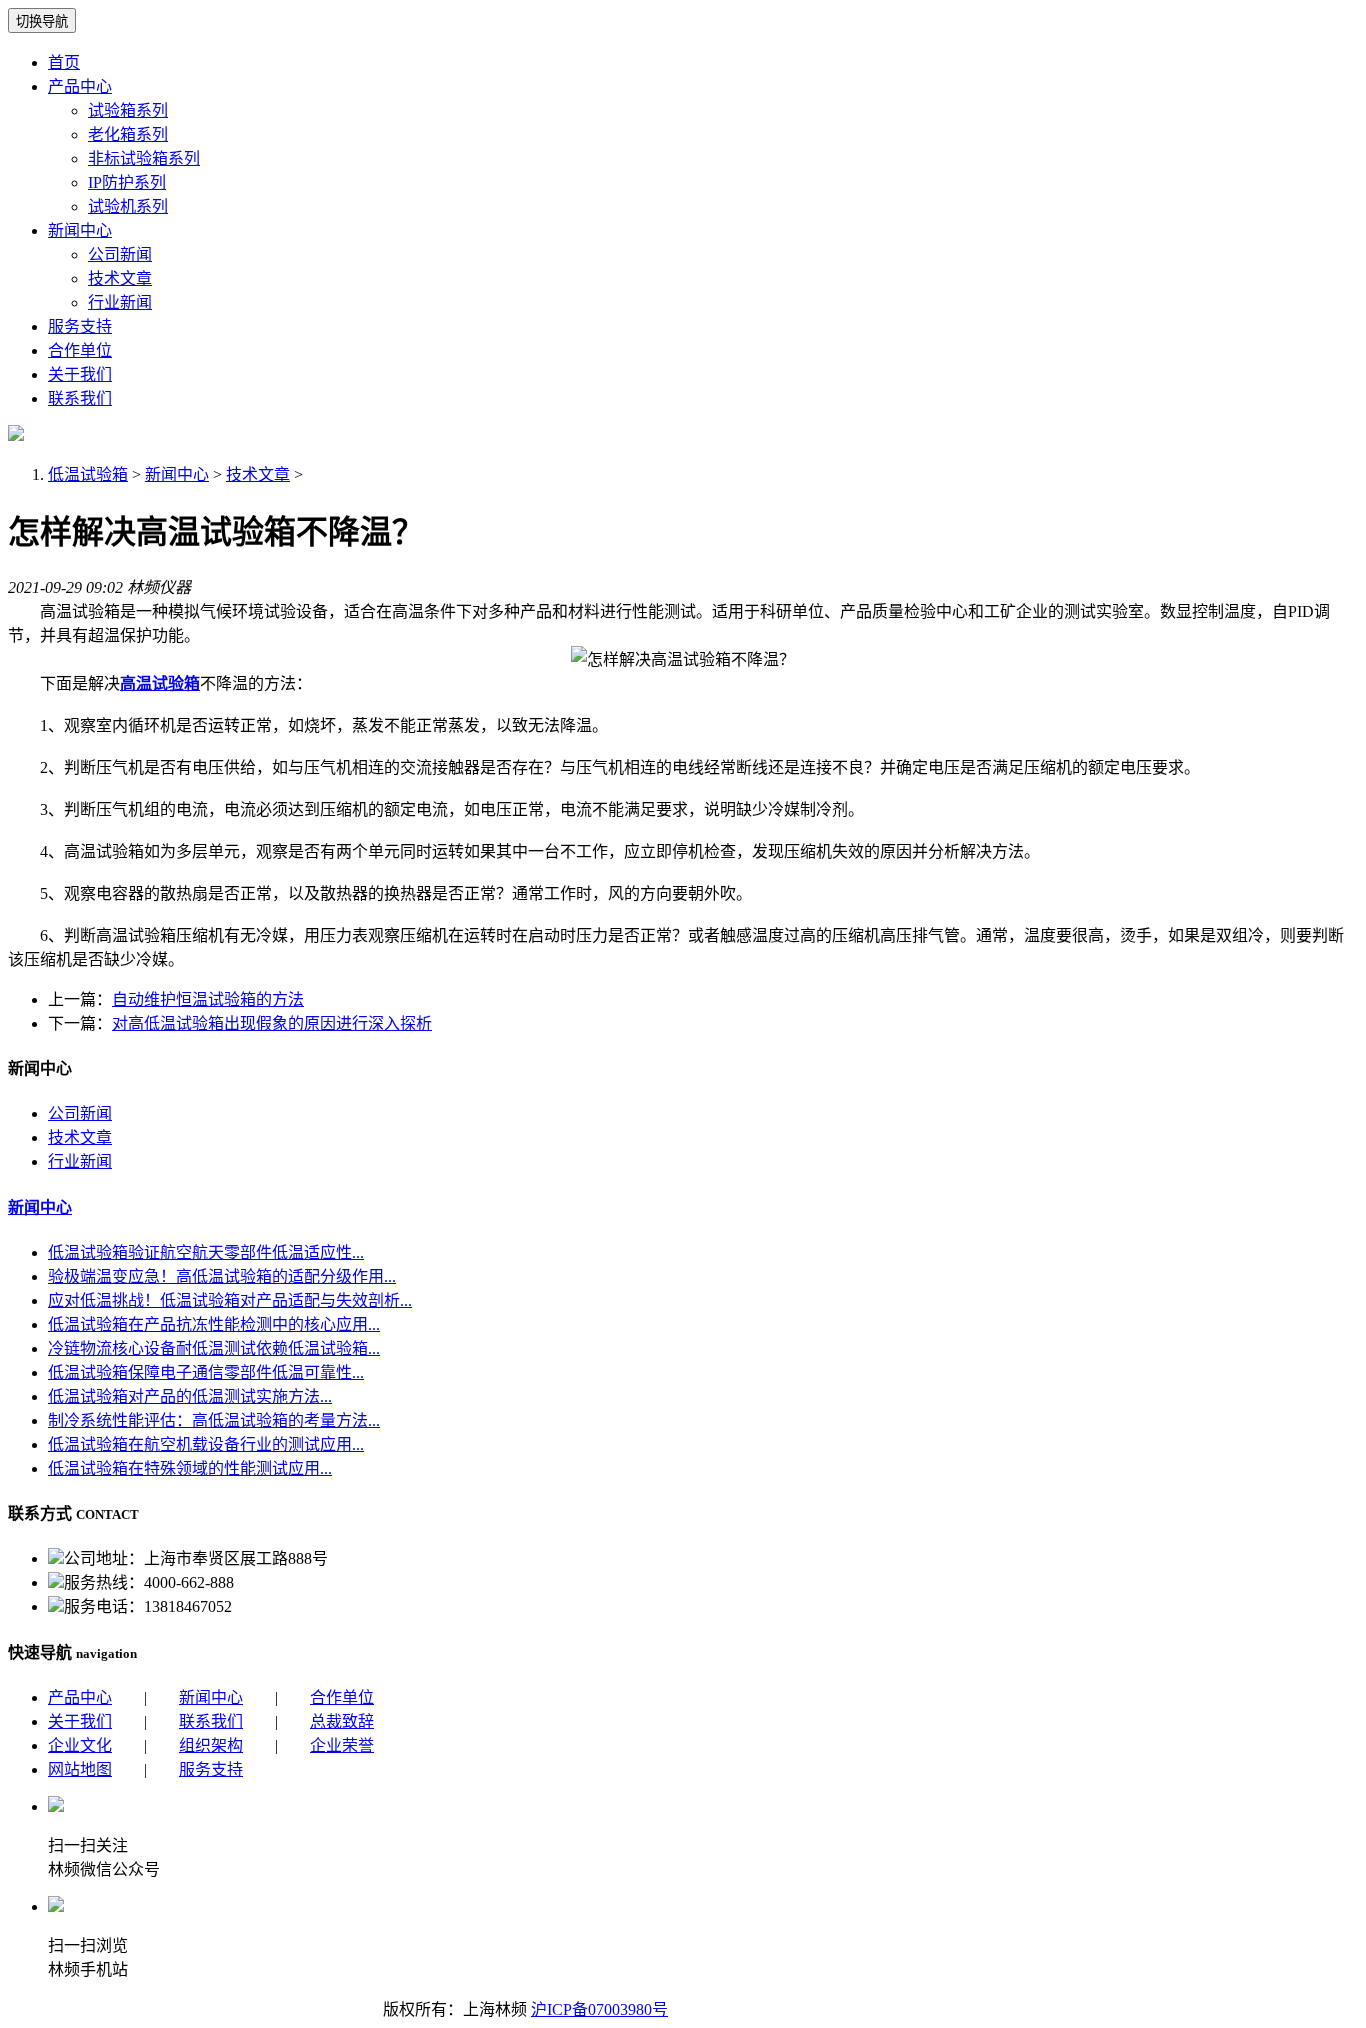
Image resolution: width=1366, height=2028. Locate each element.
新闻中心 (80, 230)
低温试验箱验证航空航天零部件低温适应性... (206, 1252)
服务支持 (80, 326)
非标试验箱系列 (144, 158)
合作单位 (80, 350)
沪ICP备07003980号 (599, 2009)
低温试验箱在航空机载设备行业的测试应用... (206, 1444)
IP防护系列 (127, 182)
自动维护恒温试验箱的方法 (208, 999)
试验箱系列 (128, 110)
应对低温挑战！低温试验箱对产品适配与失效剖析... (230, 1300)
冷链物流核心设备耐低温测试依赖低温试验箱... (214, 1348)
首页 (64, 62)
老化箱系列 (128, 134)
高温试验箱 (160, 683)
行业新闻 (120, 302)
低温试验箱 (88, 474)
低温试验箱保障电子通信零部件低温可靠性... (206, 1372)
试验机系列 (128, 206)
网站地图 (80, 1769)
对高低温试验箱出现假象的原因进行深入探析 (272, 1023)
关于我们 (80, 374)
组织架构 (211, 1745)
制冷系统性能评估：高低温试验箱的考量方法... (214, 1420)
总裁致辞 (342, 1721)
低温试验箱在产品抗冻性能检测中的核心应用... (214, 1324)
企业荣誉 (342, 1745)
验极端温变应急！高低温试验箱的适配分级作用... (222, 1276)
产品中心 (80, 86)
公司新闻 (120, 254)
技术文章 (120, 278)
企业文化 (80, 1745)
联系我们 (80, 398)
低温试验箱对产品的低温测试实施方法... (190, 1396)
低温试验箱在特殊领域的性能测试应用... (190, 1468)
